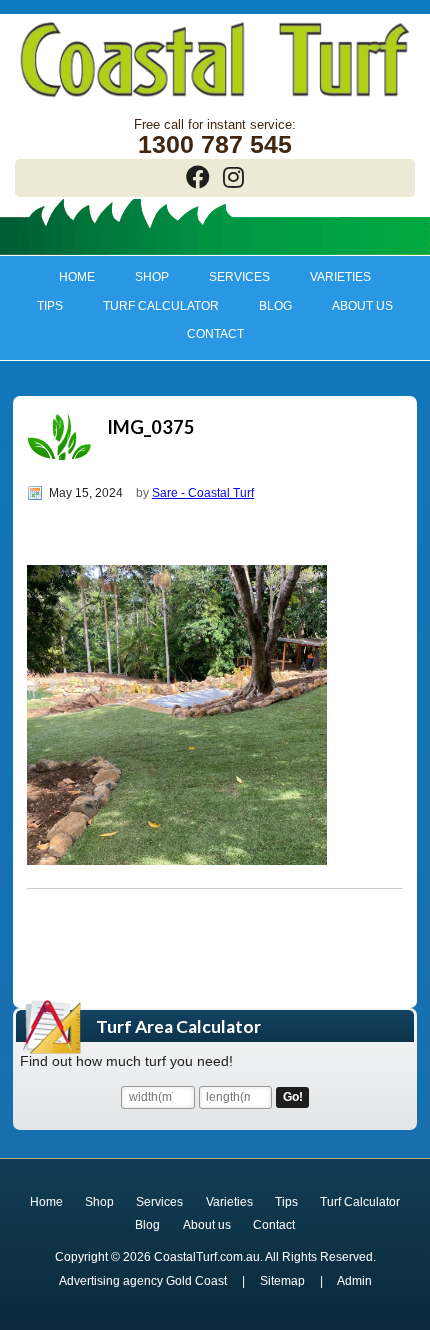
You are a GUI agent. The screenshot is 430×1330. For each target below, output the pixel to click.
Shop (143, 277)
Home (77, 277)
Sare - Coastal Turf (203, 493)
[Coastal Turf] (215, 99)
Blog (275, 306)
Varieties (330, 277)
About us (352, 306)
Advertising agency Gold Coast (143, 1281)
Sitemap (282, 1281)
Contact (215, 334)
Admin (354, 1281)
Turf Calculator (161, 306)
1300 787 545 (215, 144)
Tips (41, 306)
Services (230, 277)
